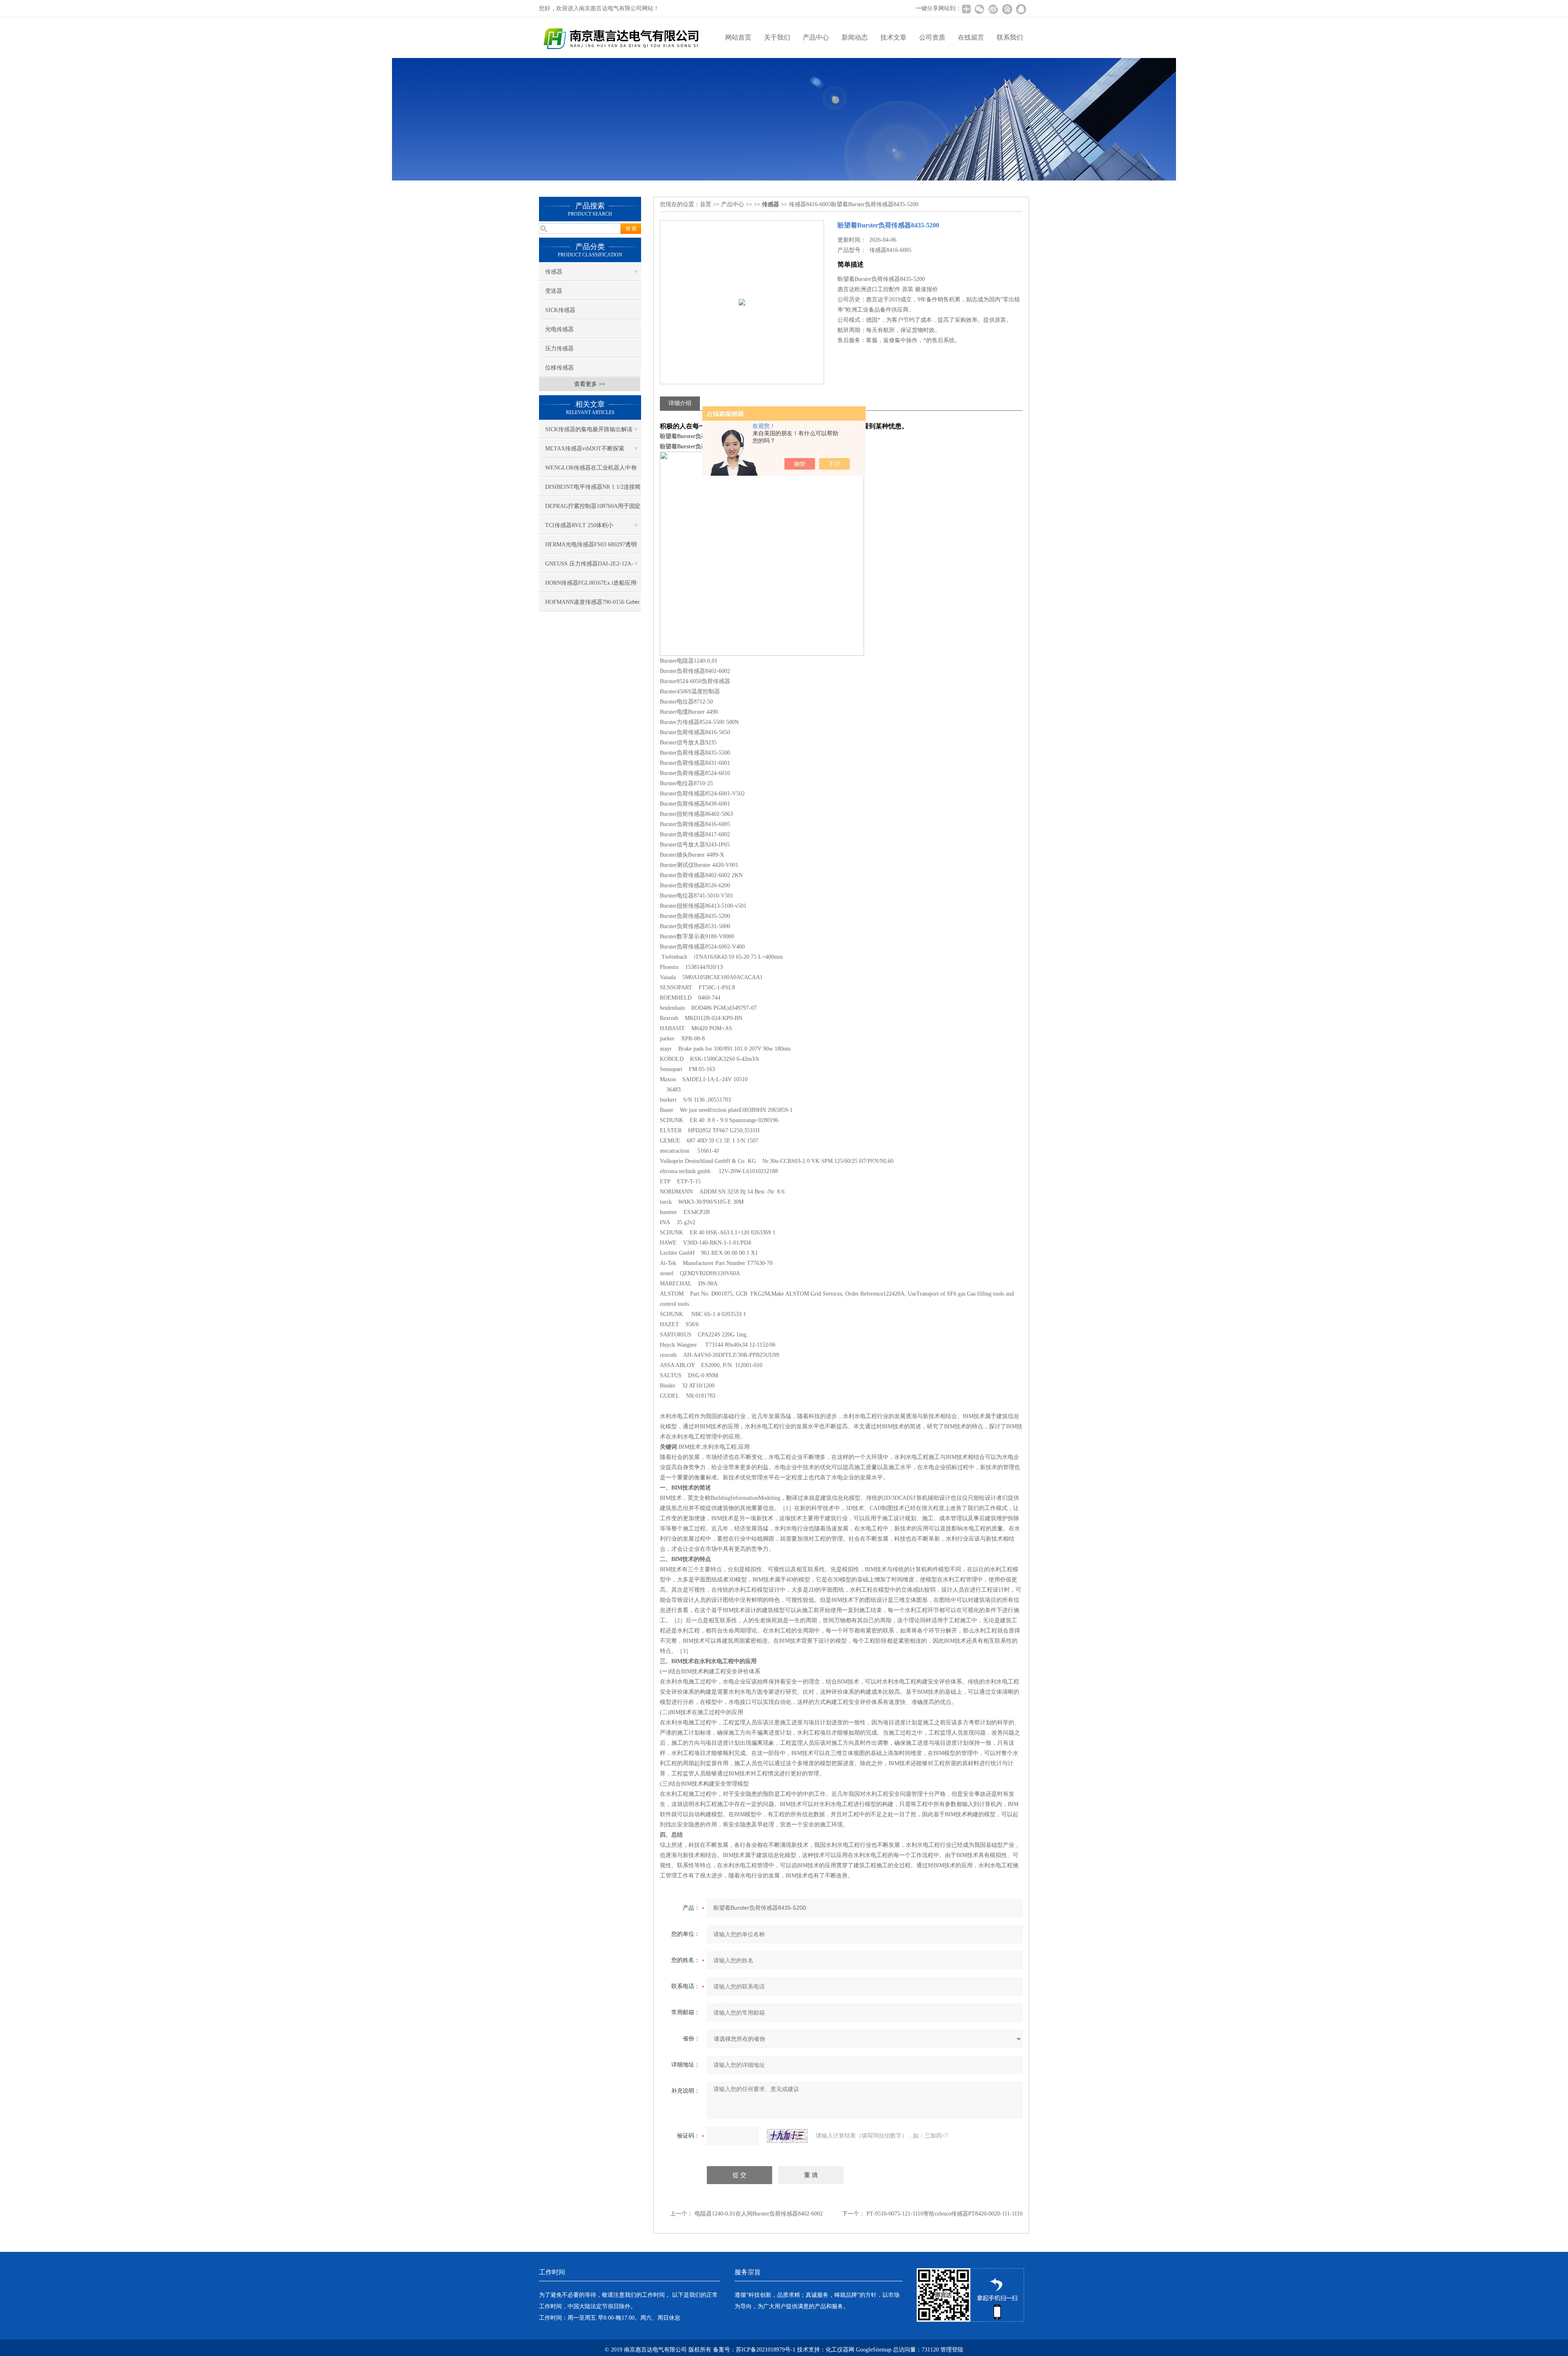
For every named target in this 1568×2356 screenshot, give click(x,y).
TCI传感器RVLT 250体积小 (579, 525)
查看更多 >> (590, 384)
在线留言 (971, 37)
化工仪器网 (840, 2350)
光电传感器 (559, 329)
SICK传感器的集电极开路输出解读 (589, 429)
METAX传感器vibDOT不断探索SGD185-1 (585, 452)
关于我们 (777, 37)
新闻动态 (855, 37)
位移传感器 (559, 368)
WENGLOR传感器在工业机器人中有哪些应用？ (591, 471)
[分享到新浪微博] (993, 9)
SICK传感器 (560, 310)
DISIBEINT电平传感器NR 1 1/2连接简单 (593, 490)
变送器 (554, 291)
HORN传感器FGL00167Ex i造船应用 (591, 583)
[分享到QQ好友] (1021, 9)
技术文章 (893, 37)
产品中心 (816, 37)
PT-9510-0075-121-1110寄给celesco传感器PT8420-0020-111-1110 (944, 2214)
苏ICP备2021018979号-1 (766, 2350)
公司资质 (932, 37)
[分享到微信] (979, 9)
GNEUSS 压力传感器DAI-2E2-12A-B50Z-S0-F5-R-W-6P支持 (589, 567)
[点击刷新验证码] (787, 2136)
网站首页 (738, 37)
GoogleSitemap (874, 2350)
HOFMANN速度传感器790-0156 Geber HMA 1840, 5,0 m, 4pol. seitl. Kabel (592, 605)
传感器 (554, 272)
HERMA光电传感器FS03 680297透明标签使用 (591, 548)
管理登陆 (952, 2350)
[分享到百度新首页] (1007, 9)
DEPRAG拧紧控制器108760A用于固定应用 (593, 509)
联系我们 (1010, 37)
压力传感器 (559, 349)
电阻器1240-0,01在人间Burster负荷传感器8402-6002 (759, 2214)
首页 (706, 204)
